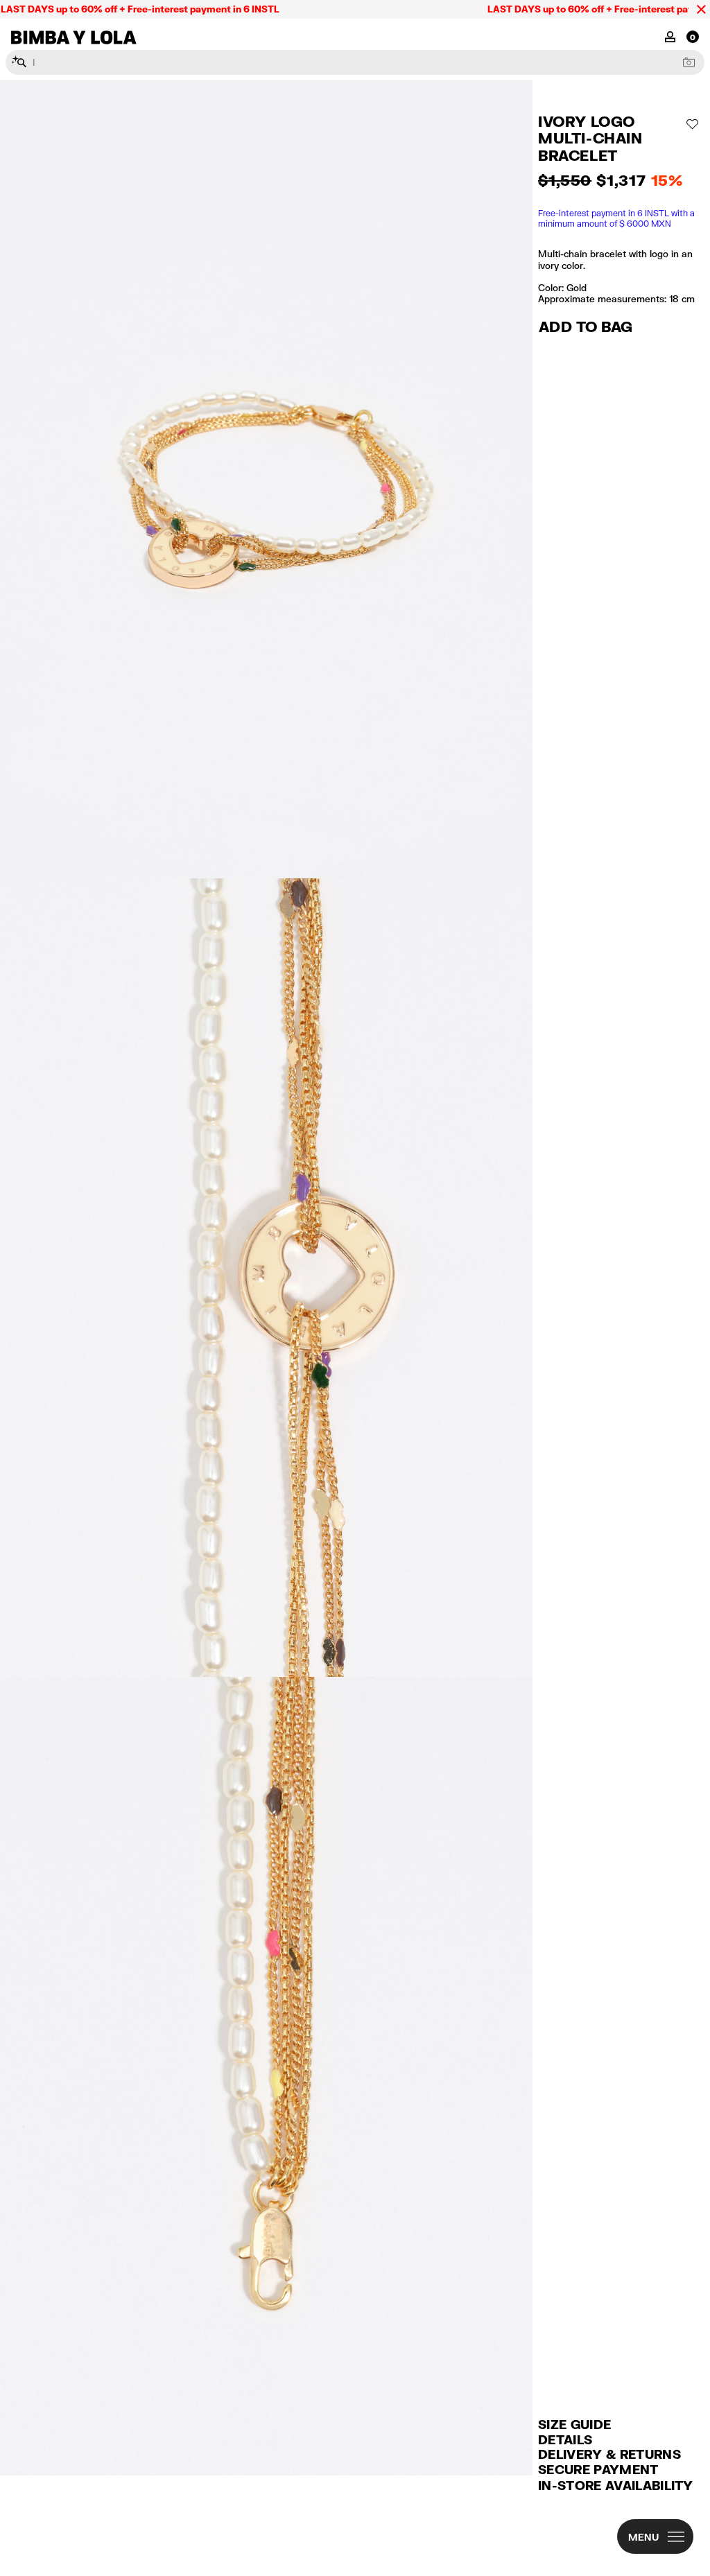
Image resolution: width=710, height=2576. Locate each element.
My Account (670, 36)
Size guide (574, 2424)
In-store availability (616, 2485)
